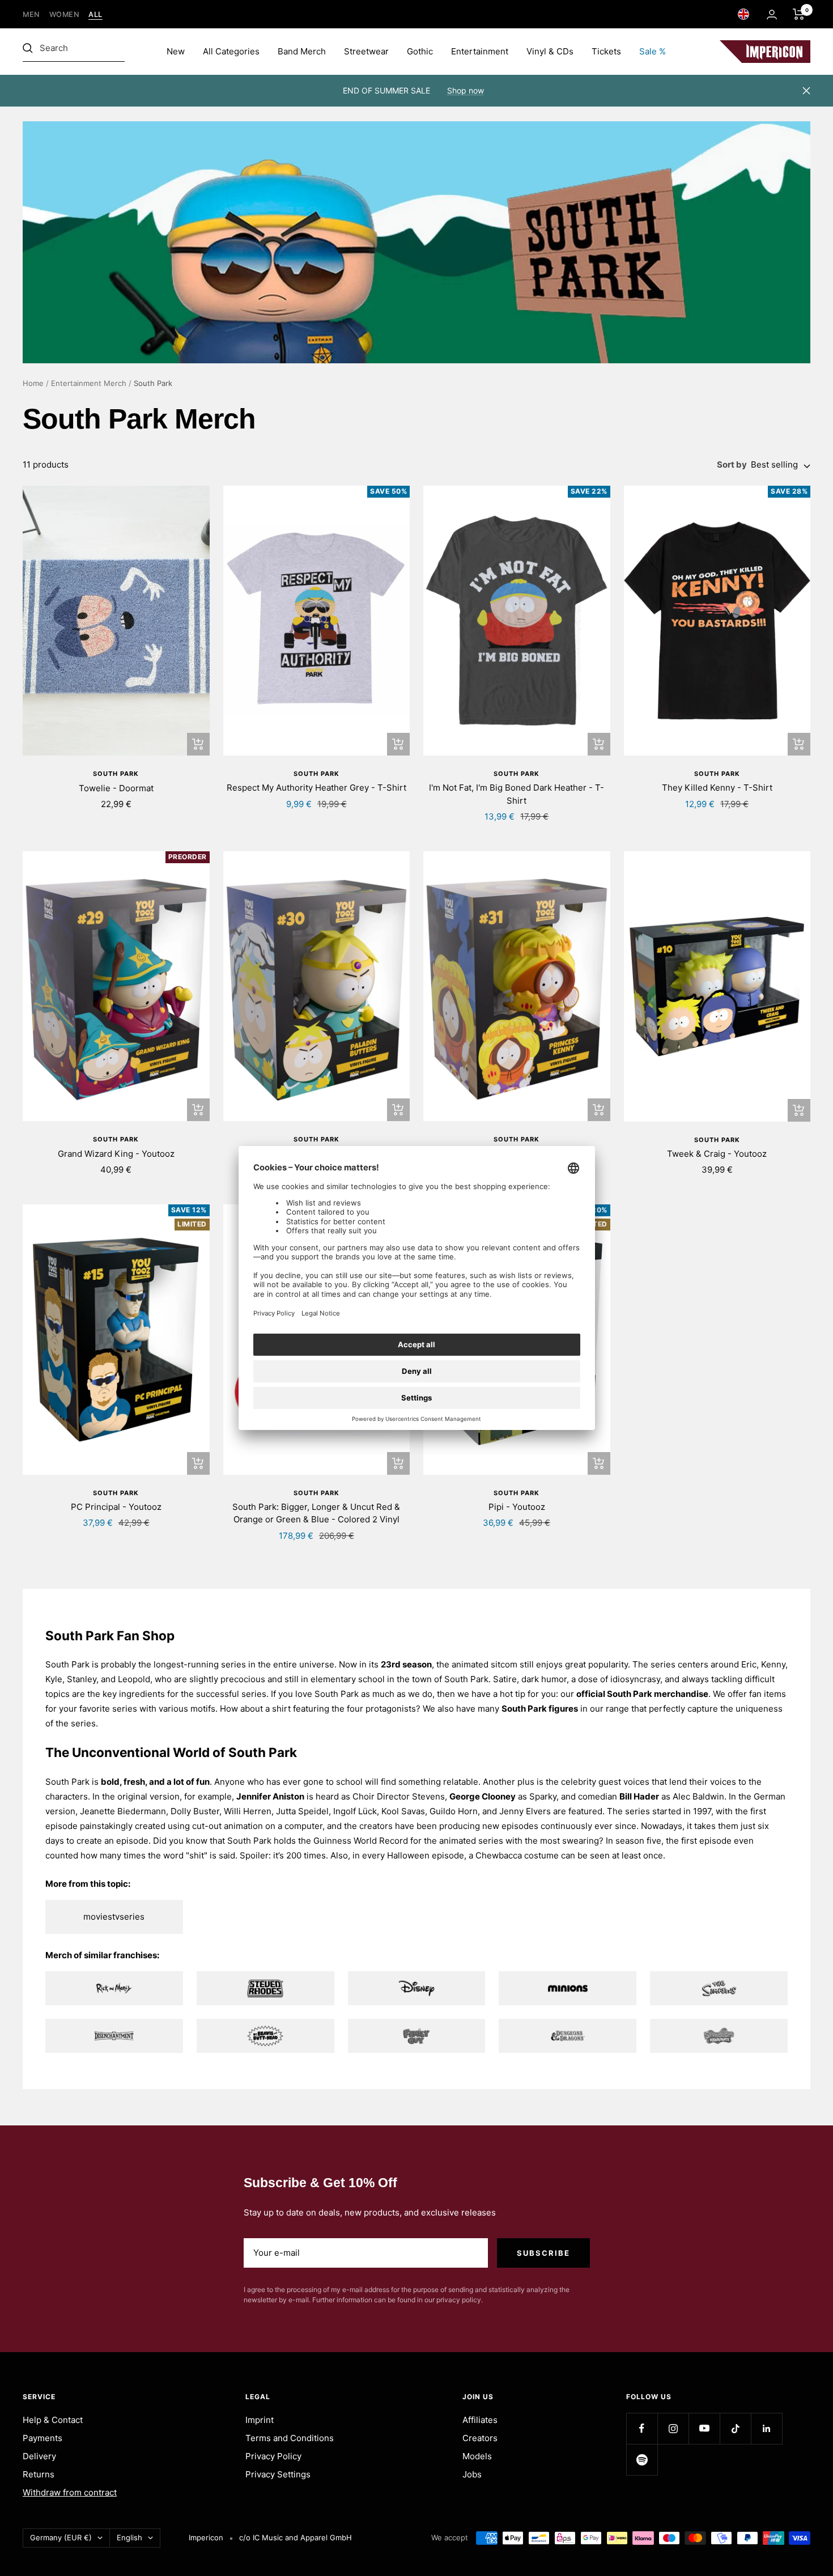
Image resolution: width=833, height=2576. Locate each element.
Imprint (260, 2420)
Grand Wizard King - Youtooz (116, 1154)
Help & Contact (53, 2420)
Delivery (39, 2456)
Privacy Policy (273, 2456)
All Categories (231, 51)
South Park (116, 774)
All (95, 14)
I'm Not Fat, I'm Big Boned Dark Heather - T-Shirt (517, 794)
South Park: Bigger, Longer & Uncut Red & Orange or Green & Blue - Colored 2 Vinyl (316, 1513)
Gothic (420, 51)
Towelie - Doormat (116, 788)
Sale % (653, 51)
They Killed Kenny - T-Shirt (717, 788)
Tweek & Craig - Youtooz (717, 1154)
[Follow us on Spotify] (642, 2460)
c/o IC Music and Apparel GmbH (296, 2537)
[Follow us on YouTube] (704, 2428)
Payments (42, 2438)
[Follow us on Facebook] (642, 2428)
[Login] (772, 14)
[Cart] (799, 14)
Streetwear (366, 51)
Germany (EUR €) (61, 2537)
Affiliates (480, 2420)
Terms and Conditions (290, 2438)
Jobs (472, 2474)
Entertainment (480, 51)
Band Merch (302, 51)
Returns (39, 2474)
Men (31, 14)
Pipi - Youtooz (517, 1507)
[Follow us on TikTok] (735, 2428)
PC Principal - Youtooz (116, 1507)
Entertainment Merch (89, 383)
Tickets (606, 51)
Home (33, 383)
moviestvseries (114, 1917)
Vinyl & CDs (550, 51)
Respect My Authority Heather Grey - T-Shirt (316, 788)
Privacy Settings (278, 2474)
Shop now (466, 90)
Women (65, 14)
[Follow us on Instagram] (673, 2428)
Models (477, 2456)
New (176, 51)
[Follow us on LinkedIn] (766, 2428)
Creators (480, 2438)
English (129, 2537)
